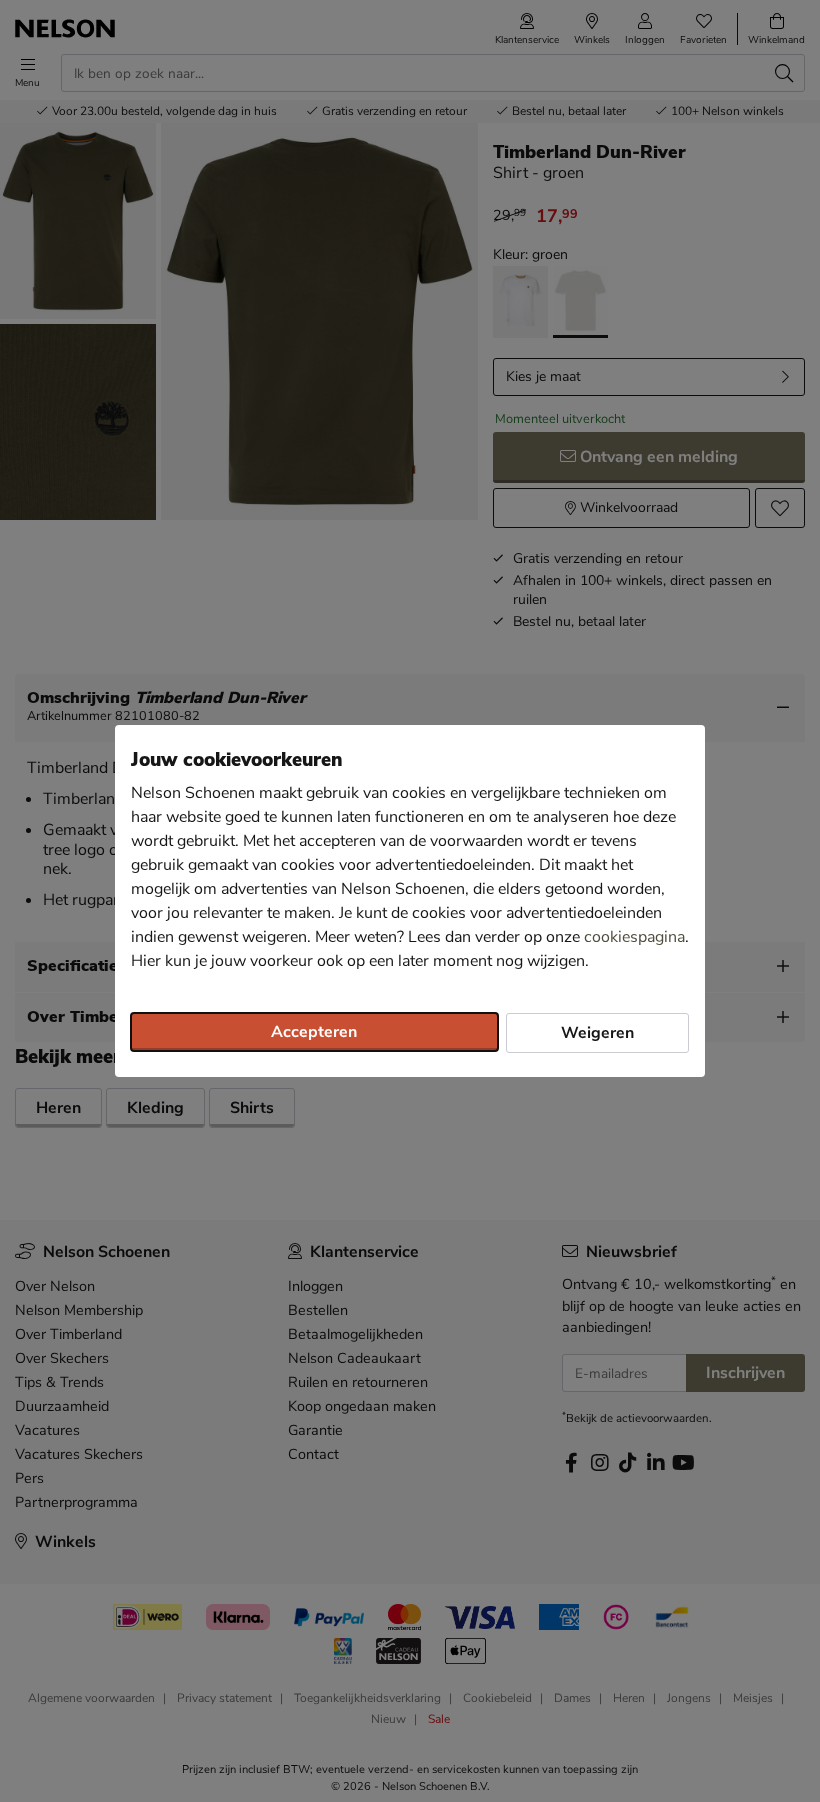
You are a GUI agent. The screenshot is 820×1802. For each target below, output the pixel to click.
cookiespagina (634, 937)
